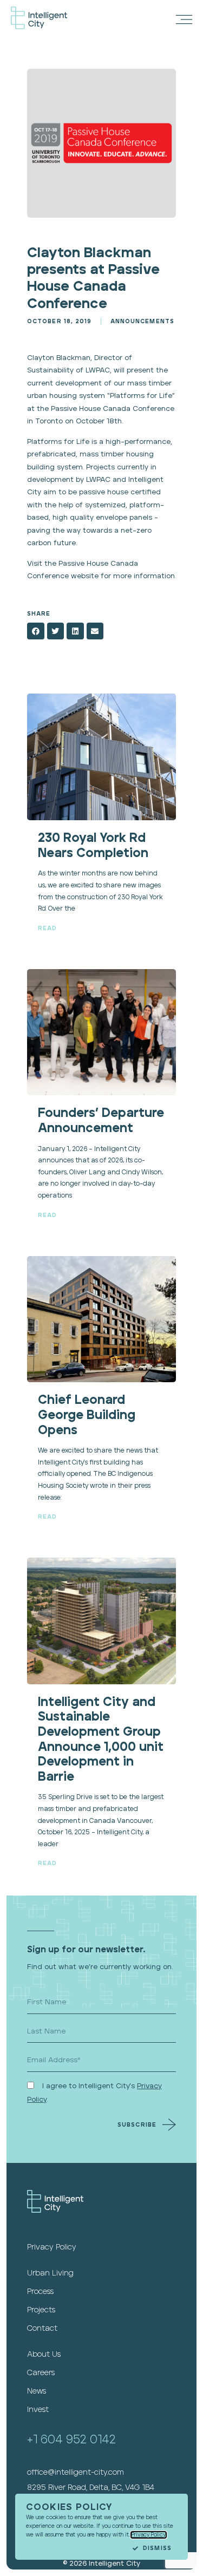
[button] (36, 631)
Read (47, 928)
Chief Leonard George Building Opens (87, 1415)
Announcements (142, 321)
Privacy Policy (149, 2535)
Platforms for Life (141, 396)
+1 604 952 (58, 2440)
